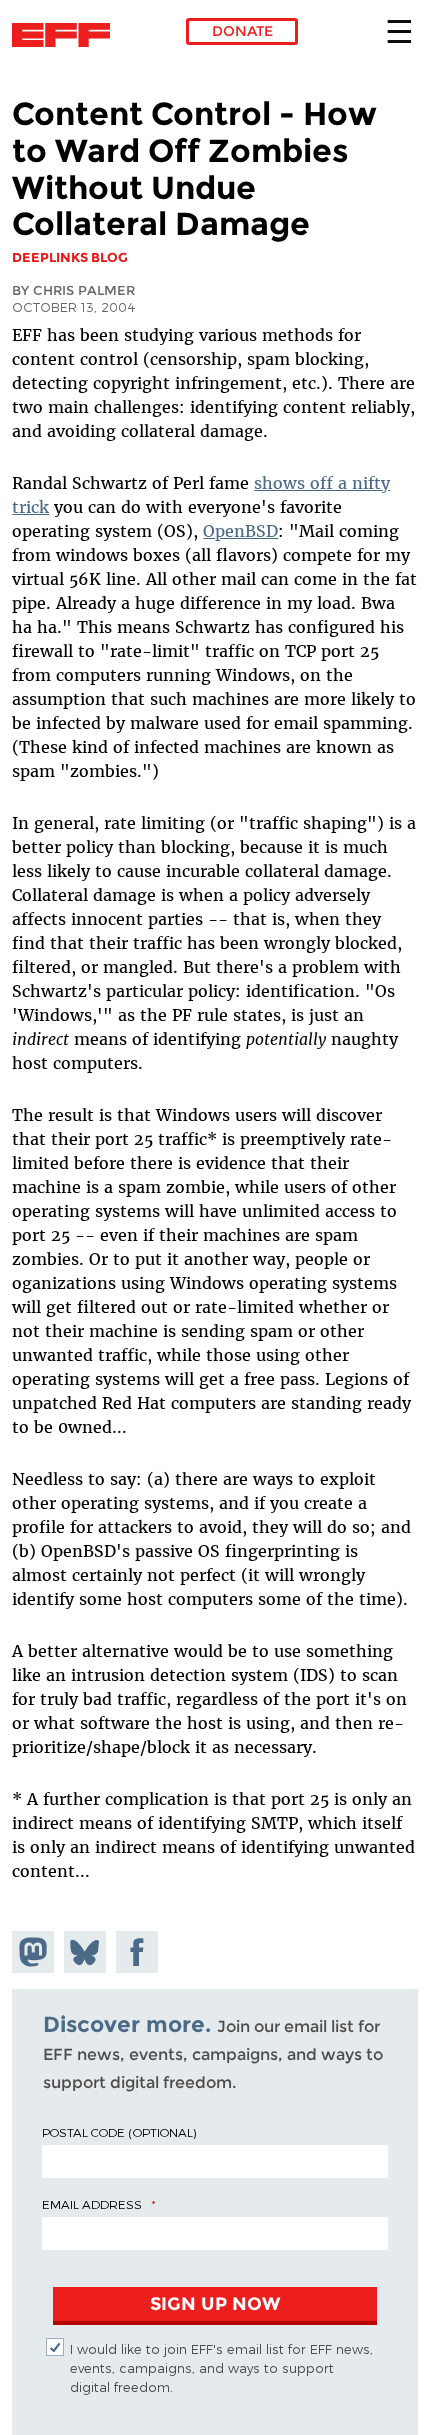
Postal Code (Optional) (119, 2132)
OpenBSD (240, 531)
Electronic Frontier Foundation (66, 35)
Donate (242, 31)
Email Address (92, 2204)
